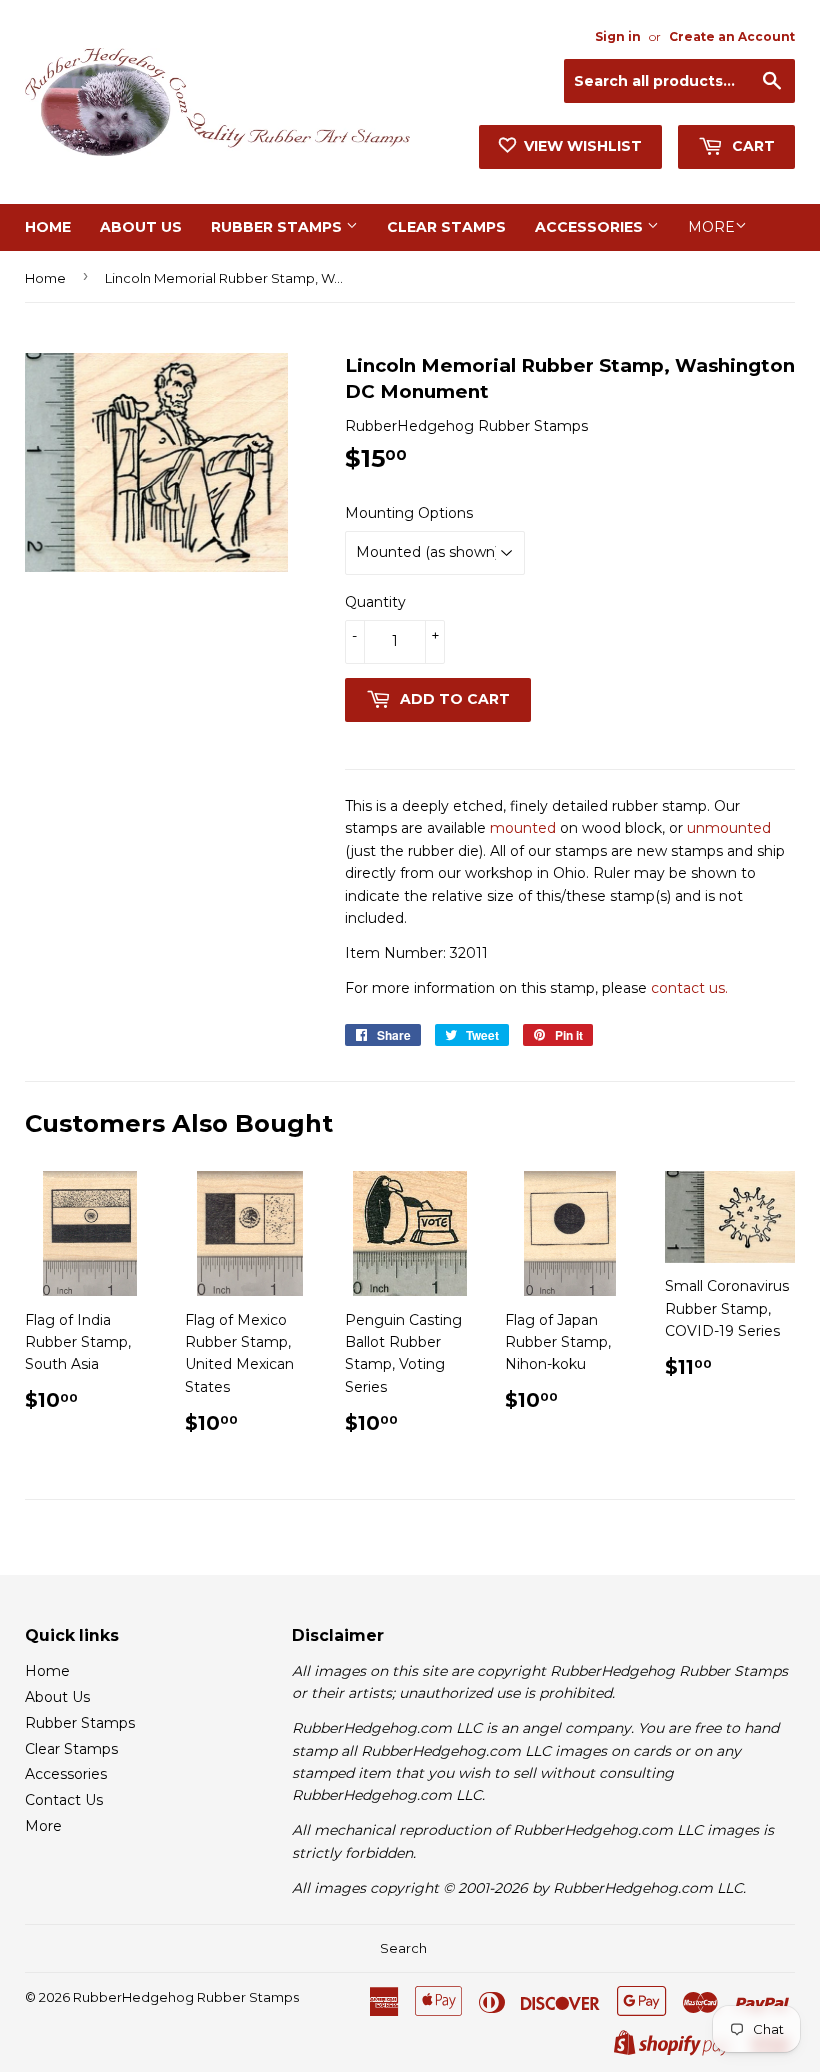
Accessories (591, 227)
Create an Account (732, 36)
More (711, 227)
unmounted (729, 828)
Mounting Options (409, 513)
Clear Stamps (446, 227)
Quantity (375, 602)
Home (48, 227)
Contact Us (64, 1800)
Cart (751, 146)
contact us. (689, 988)
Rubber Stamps (278, 227)
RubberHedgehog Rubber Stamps (186, 1997)
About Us (141, 227)
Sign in (618, 36)
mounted (523, 828)
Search (403, 1948)
